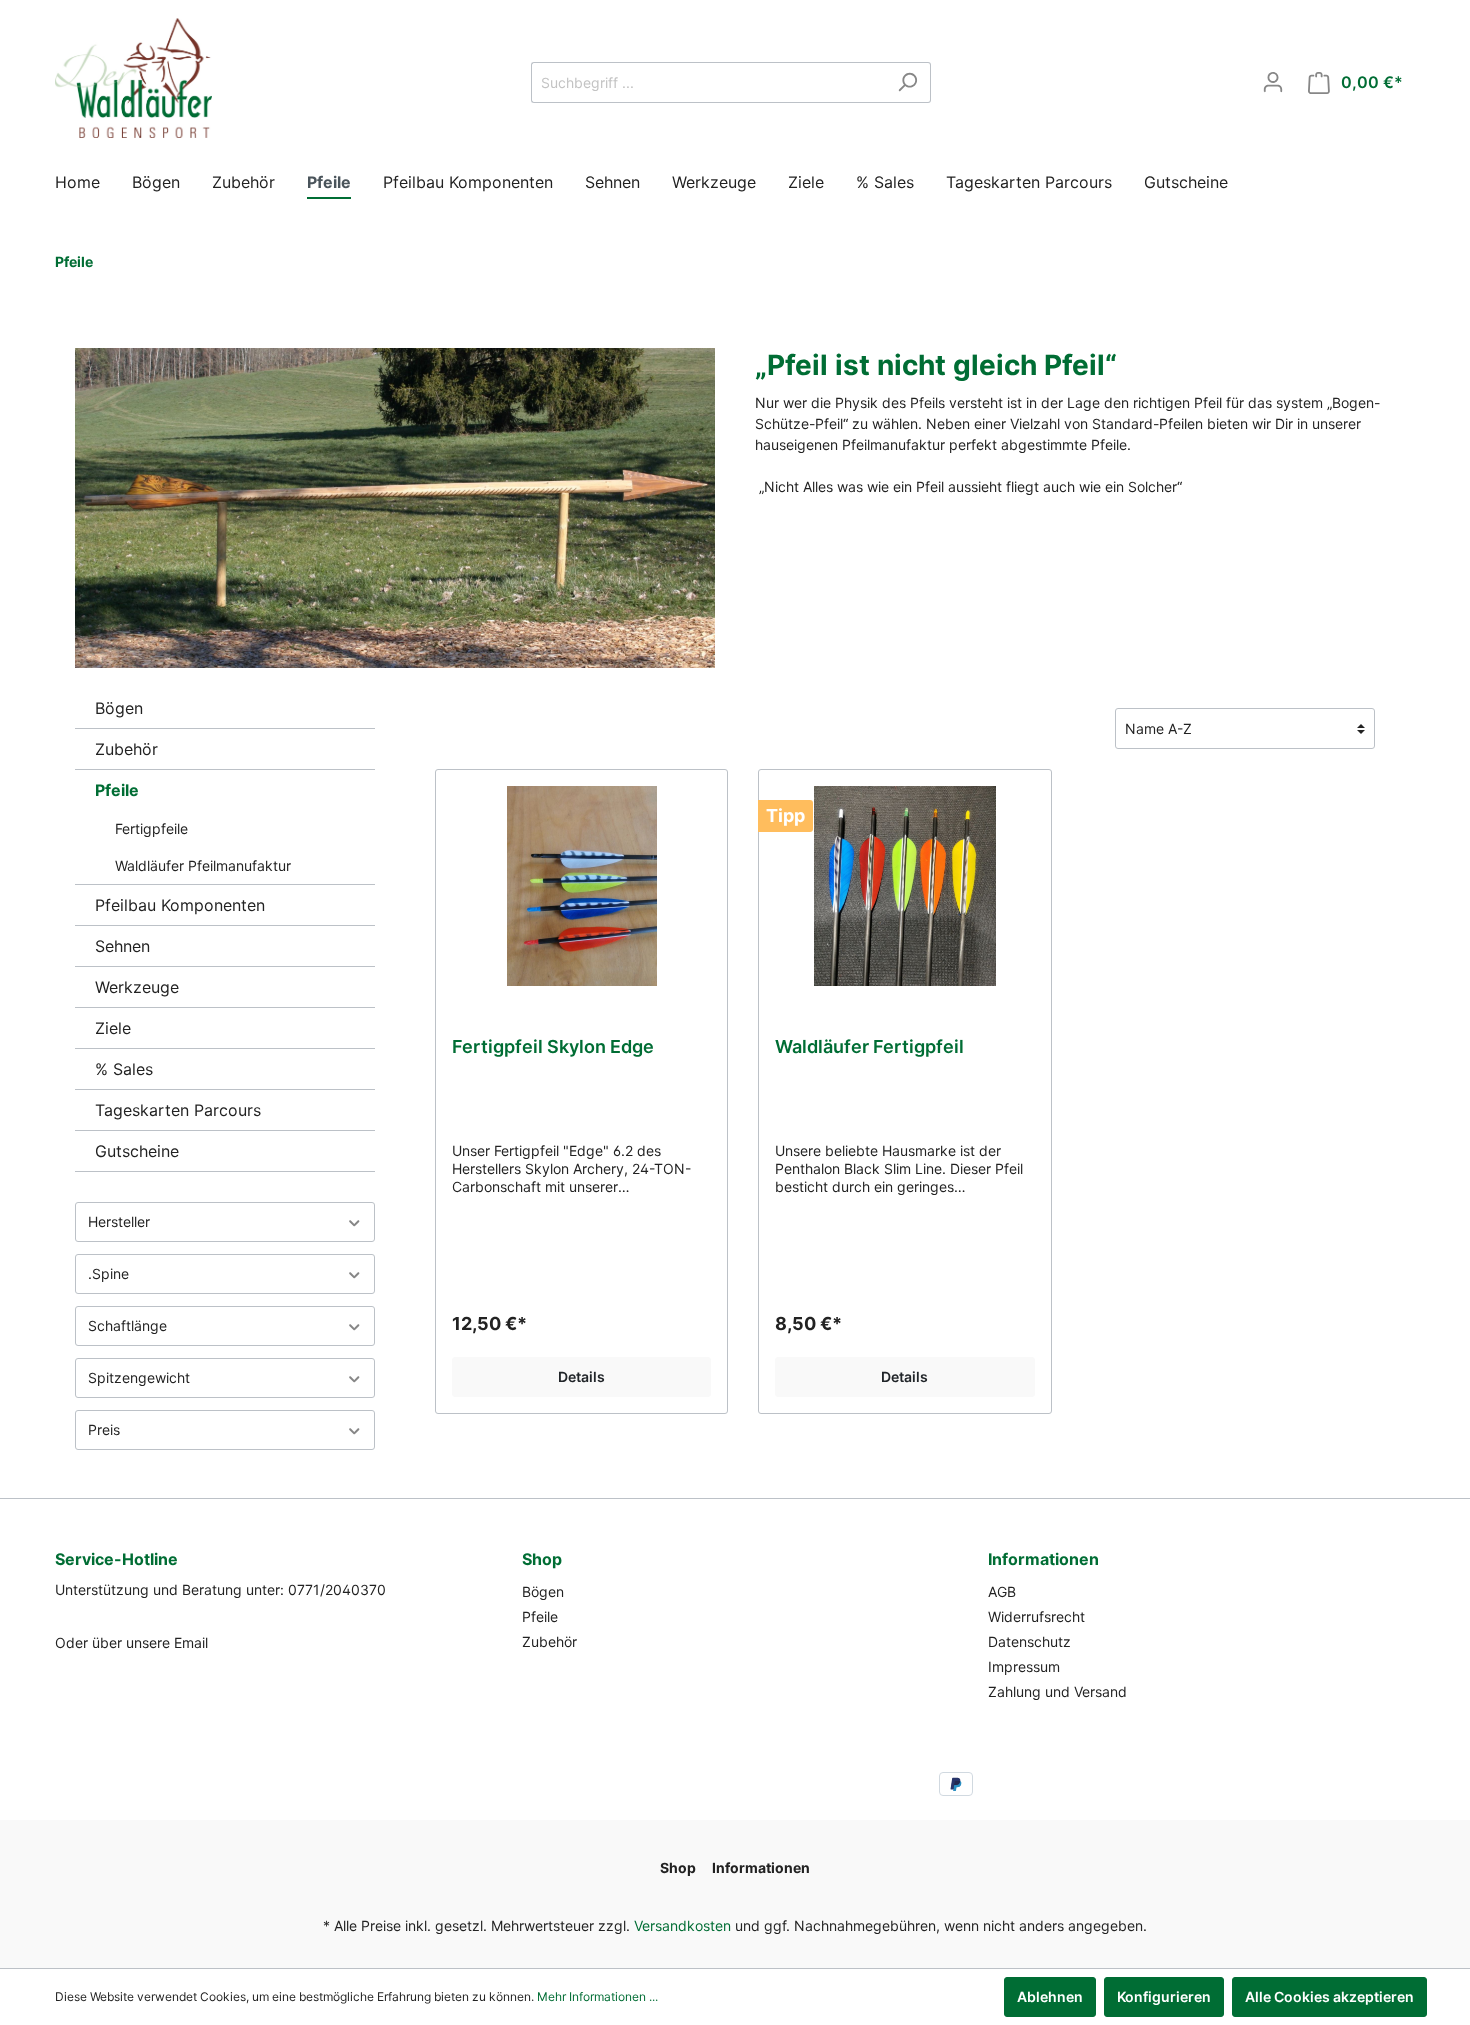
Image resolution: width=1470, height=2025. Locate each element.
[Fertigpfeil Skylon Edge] (581, 886)
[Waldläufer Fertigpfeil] (904, 886)
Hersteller (119, 1221)
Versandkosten (682, 1925)
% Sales (124, 1069)
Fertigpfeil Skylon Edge (553, 1046)
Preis (104, 1429)
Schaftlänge (127, 1325)
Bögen (119, 708)
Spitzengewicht (139, 1377)
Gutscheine (137, 1151)
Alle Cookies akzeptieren (1329, 1996)
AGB (1002, 1591)
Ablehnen (1050, 1996)
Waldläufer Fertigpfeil (869, 1046)
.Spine (108, 1273)
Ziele (113, 1028)
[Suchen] (907, 82)
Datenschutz (1029, 1641)
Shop (542, 1559)
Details (581, 1376)
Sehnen (122, 946)
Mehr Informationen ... (597, 1996)
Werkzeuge (137, 987)
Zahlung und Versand (1057, 1691)
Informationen (1043, 1559)
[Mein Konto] (1273, 82)
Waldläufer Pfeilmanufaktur (203, 865)
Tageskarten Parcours (178, 1110)
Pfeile (117, 790)
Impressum (1024, 1666)
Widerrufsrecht (1036, 1616)
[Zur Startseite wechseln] (133, 78)
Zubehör (126, 749)
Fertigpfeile (151, 828)
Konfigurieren (1164, 1996)
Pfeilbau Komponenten (180, 905)
